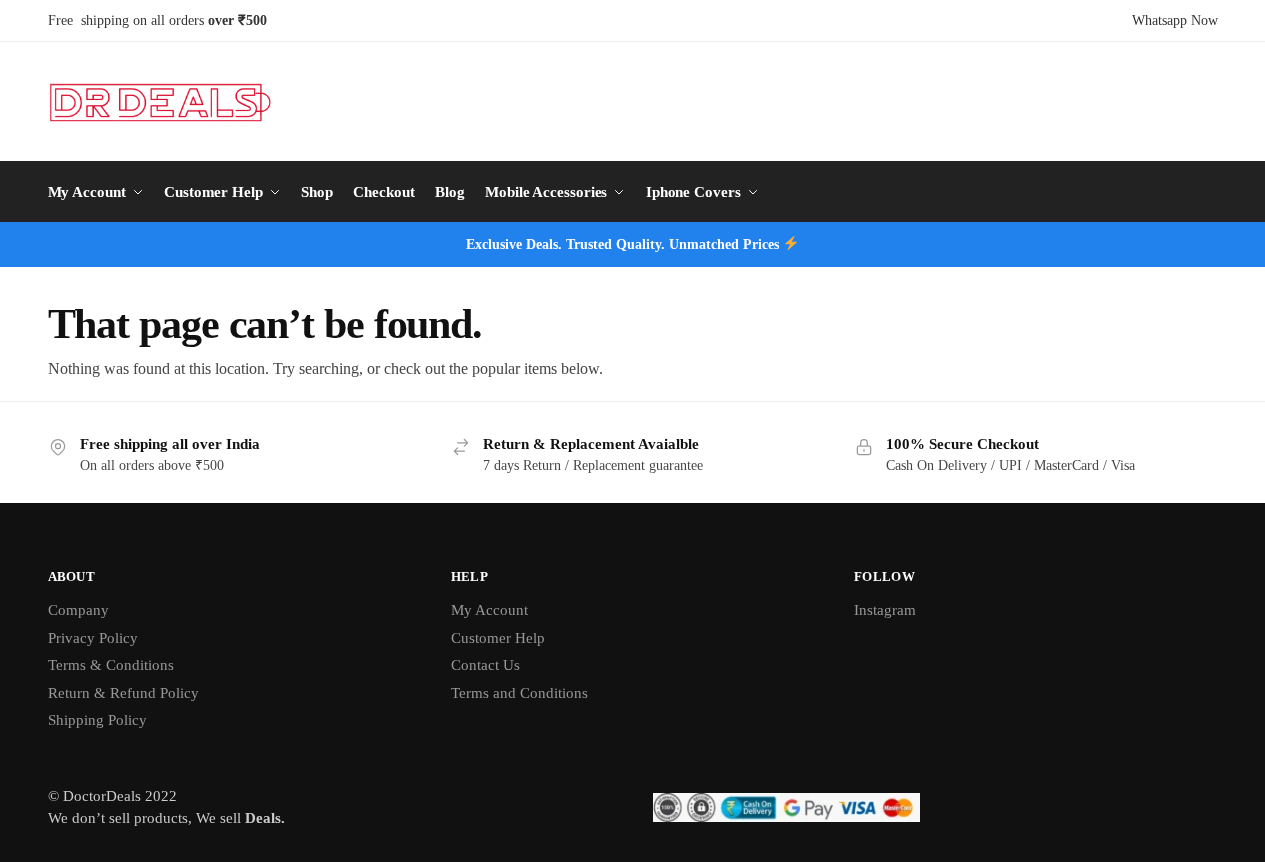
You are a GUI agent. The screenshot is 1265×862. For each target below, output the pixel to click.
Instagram (885, 610)
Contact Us (485, 665)
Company (78, 610)
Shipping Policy (97, 720)
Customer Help (498, 638)
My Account (489, 610)
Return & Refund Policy (123, 693)
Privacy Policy (93, 638)
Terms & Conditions (111, 665)
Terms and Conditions (519, 693)
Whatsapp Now (1175, 20)
